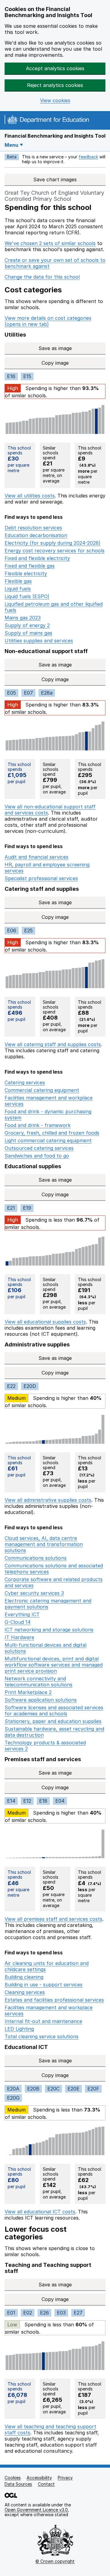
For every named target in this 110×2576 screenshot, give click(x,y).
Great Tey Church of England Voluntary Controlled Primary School (54, 196)
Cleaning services (25, 1992)
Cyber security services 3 (34, 1593)
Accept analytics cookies (55, 68)
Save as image (55, 348)
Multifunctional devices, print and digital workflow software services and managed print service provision (54, 1665)
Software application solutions (41, 1700)
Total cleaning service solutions (42, 2036)
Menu (11, 145)
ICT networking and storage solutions (49, 1630)
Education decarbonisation (36, 535)
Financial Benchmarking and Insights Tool (55, 136)
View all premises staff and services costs (53, 1919)
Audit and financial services (37, 857)
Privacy (65, 2478)
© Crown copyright (55, 2561)
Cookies (13, 2478)
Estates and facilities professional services (54, 2000)
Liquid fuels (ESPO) (27, 596)
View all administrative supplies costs (48, 1500)
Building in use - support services (44, 1985)
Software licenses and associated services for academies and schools (54, 1711)
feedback (88, 157)
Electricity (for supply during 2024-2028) (53, 543)
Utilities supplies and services (39, 641)
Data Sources (18, 2484)
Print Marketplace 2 (28, 1692)
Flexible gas (18, 581)
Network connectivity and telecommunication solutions (38, 1682)
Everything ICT (22, 1614)
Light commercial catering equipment (48, 1140)
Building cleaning (24, 1977)
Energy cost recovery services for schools (55, 551)
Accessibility (39, 2478)
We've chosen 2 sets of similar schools (50, 243)
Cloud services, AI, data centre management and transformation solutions (44, 1544)
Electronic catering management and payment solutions (48, 1604)
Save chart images (55, 179)
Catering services (25, 1082)
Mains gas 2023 (23, 618)
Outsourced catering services (39, 1148)
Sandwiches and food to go (37, 1156)
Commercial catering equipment (42, 1090)
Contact (46, 2484)
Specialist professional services (41, 878)
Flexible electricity (26, 573)
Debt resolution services (33, 528)
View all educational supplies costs (45, 1322)
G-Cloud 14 (18, 1622)
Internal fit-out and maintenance (43, 2021)
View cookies (55, 101)
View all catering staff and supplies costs (53, 1044)
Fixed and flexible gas (30, 566)
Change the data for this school (42, 277)
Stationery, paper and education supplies (53, 1721)
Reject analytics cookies (55, 85)
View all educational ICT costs (40, 2212)
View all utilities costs (30, 496)
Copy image (58, 363)
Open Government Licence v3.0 (36, 2510)
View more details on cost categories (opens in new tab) (48, 321)
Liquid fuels (18, 589)
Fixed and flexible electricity (37, 558)
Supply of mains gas (28, 633)
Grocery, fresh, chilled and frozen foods (52, 1133)
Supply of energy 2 (27, 625)
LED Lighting (19, 2029)
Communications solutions (36, 1558)
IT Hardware (19, 1637)
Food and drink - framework (38, 1125)
